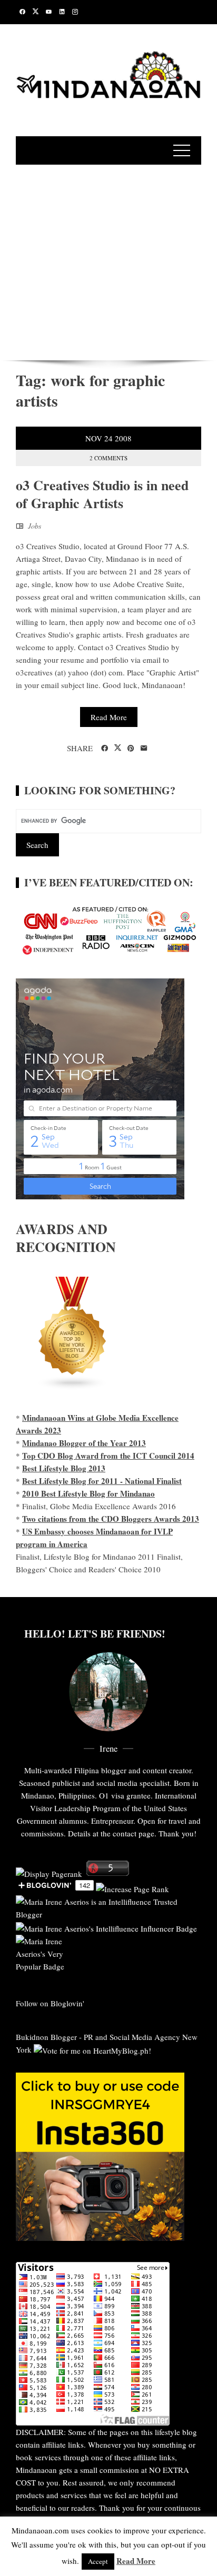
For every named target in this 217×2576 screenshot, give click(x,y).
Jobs (34, 526)
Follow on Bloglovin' (50, 2003)
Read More (109, 717)
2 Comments (108, 458)
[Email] (144, 749)
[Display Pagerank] (49, 1873)
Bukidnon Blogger (46, 2037)
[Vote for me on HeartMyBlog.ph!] (92, 2049)
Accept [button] (98, 2561)
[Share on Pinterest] (131, 749)
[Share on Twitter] (118, 748)
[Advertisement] (108, 261)
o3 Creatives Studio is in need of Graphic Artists (102, 494)
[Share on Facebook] (105, 749)
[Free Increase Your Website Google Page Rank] (132, 1887)
